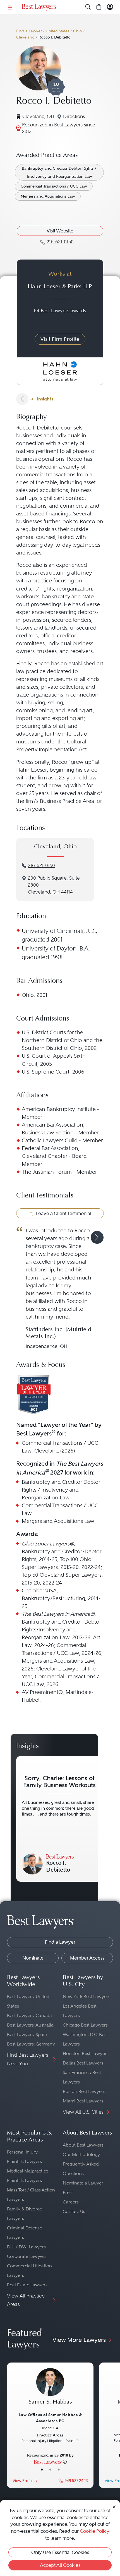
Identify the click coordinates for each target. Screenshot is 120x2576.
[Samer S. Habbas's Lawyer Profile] (50, 2389)
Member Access (87, 1958)
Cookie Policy (95, 2531)
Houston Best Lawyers (86, 2053)
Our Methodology (81, 2154)
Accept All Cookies (60, 2565)
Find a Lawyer (29, 31)
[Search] (88, 7)
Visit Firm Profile (60, 339)
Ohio (78, 31)
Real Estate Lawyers (27, 2285)
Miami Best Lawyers (83, 2101)
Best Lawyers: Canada (29, 2016)
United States (57, 31)
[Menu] (10, 7)
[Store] (99, 7)
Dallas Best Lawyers (83, 2063)
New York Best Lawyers (87, 1997)
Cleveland (25, 37)
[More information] (65, 2462)
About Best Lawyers (83, 2145)
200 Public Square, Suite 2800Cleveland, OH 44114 (54, 885)
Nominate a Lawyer (83, 2183)
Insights (45, 399)
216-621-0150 (41, 866)
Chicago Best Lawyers (85, 2025)
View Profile (23, 2481)
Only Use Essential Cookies (60, 2552)
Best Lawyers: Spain (27, 2034)
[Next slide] (97, 1237)
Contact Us (74, 2211)
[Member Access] (110, 7)
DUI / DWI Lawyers (26, 2247)
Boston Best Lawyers (84, 2091)
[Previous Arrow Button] (22, 399)
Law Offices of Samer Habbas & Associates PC (50, 2418)
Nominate (33, 1958)
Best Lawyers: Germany (31, 2044)
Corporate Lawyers (27, 2256)
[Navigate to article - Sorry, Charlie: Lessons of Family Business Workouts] (59, 1819)
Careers (71, 2202)
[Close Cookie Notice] (114, 2506)
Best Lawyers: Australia (30, 2025)
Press (68, 2192)
